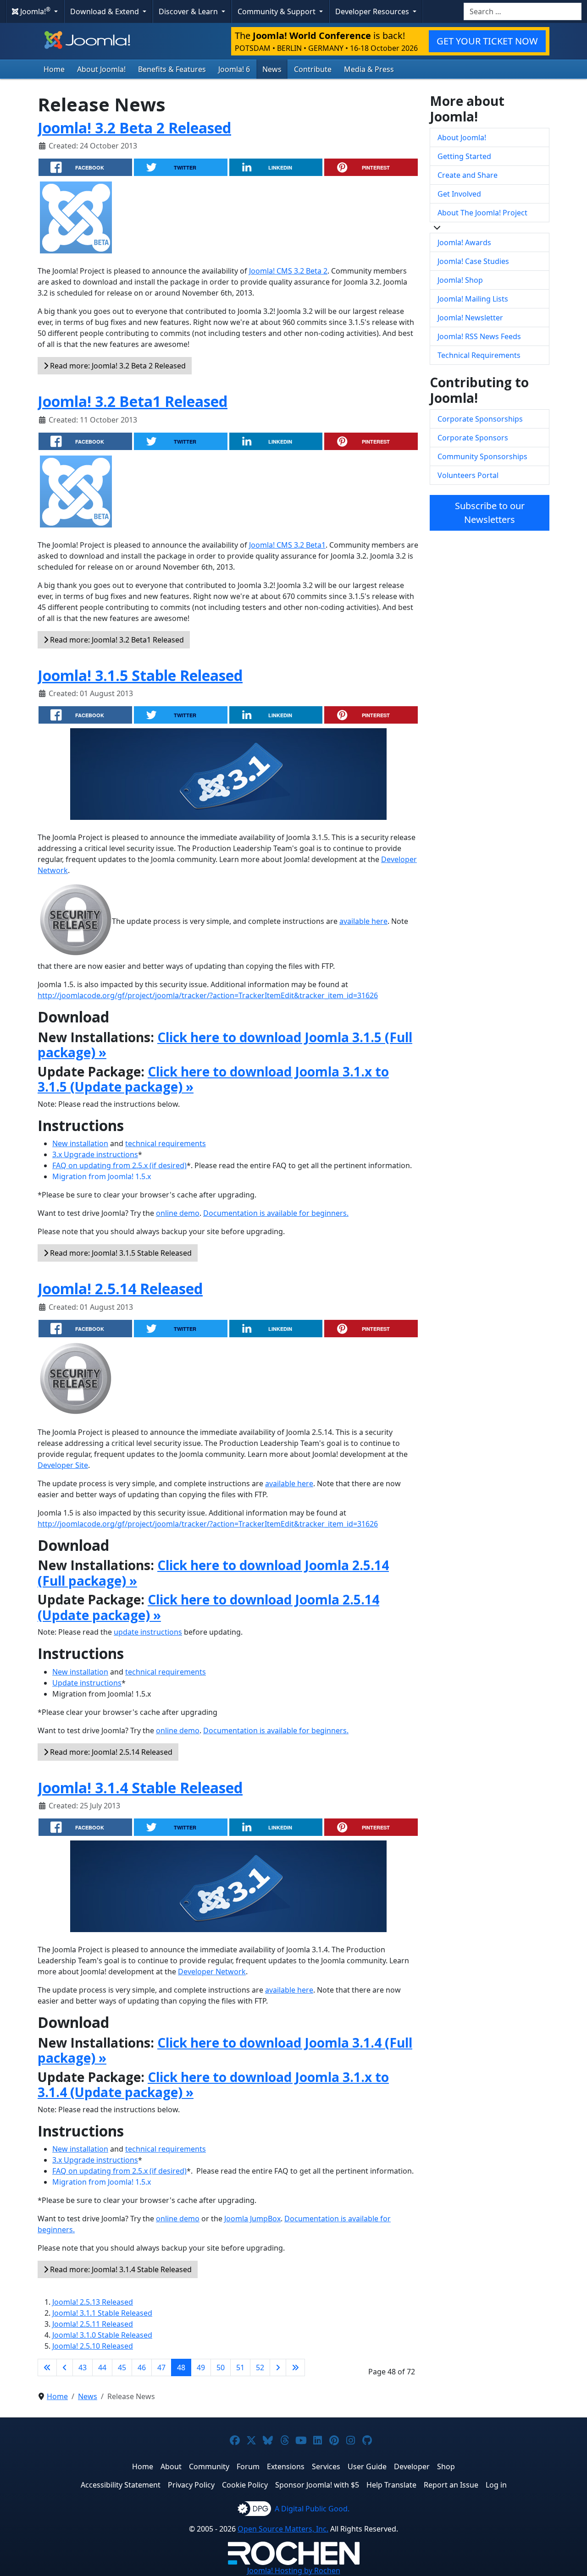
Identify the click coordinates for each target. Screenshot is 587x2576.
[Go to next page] (278, 2367)
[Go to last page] (295, 2367)
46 (142, 2367)
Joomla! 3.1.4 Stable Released (140, 1788)
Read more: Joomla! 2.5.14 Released (110, 1752)
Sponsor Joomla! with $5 (317, 2485)
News (272, 69)
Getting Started (464, 156)
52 (260, 2367)
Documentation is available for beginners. (276, 1213)
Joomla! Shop (460, 280)
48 (181, 2367)
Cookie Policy (245, 2485)
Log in (496, 2485)
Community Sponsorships (482, 456)
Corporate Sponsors (473, 438)
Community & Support (277, 11)
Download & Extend (105, 11)
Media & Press (369, 69)
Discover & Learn (189, 11)
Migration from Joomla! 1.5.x (102, 1176)
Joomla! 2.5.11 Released (93, 2324)
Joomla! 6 (234, 69)
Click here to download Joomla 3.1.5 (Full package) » (225, 1045)
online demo (178, 1213)
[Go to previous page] (65, 2367)
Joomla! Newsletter (470, 318)
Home (54, 69)
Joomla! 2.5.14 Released (120, 1288)
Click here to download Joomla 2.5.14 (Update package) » (208, 1607)
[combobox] (523, 11)
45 (122, 2367)
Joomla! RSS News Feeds (479, 336)
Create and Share (468, 175)
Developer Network (212, 1972)
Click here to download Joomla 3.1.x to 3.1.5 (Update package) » (213, 1079)
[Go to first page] (47, 2367)
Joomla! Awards (464, 242)
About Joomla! (101, 69)
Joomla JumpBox (252, 2219)
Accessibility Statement (121, 2485)
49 (201, 2367)
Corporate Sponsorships (480, 419)
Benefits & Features (172, 69)
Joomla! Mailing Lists (473, 299)
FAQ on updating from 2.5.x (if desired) (119, 1165)
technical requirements (166, 1143)
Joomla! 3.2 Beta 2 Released (134, 128)
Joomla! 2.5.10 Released (93, 2346)
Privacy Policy (191, 2485)
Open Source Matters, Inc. (283, 2529)
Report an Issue (451, 2485)
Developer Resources (373, 11)
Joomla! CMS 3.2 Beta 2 (288, 271)
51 (240, 2367)
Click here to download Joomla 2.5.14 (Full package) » (213, 1573)
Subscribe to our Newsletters (490, 513)
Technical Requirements (479, 355)
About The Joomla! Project (482, 213)
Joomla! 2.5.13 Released (93, 2302)
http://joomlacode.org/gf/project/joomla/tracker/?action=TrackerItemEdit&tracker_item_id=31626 (208, 995)
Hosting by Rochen (294, 2571)
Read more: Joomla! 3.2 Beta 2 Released (117, 366)
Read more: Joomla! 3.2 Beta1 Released (116, 640)
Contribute (313, 69)
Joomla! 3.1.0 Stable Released (102, 2335)
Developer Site (63, 1465)
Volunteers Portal (468, 475)
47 (161, 2367)
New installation (80, 1143)
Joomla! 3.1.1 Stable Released (102, 2313)
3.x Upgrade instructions (95, 1154)
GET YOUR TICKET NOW (487, 41)
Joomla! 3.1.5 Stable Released (140, 675)
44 (102, 2367)
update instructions (148, 1632)
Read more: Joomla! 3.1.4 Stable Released (120, 2269)
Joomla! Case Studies (473, 261)
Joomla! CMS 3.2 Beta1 (287, 545)
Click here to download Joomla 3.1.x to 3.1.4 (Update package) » (213, 2085)
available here (363, 921)
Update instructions (87, 1683)
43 (83, 2367)
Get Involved (459, 194)
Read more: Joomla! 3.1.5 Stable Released (120, 1253)
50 (221, 2367)
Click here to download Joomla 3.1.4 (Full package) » (225, 2050)
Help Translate (391, 2485)
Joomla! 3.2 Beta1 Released (133, 401)
